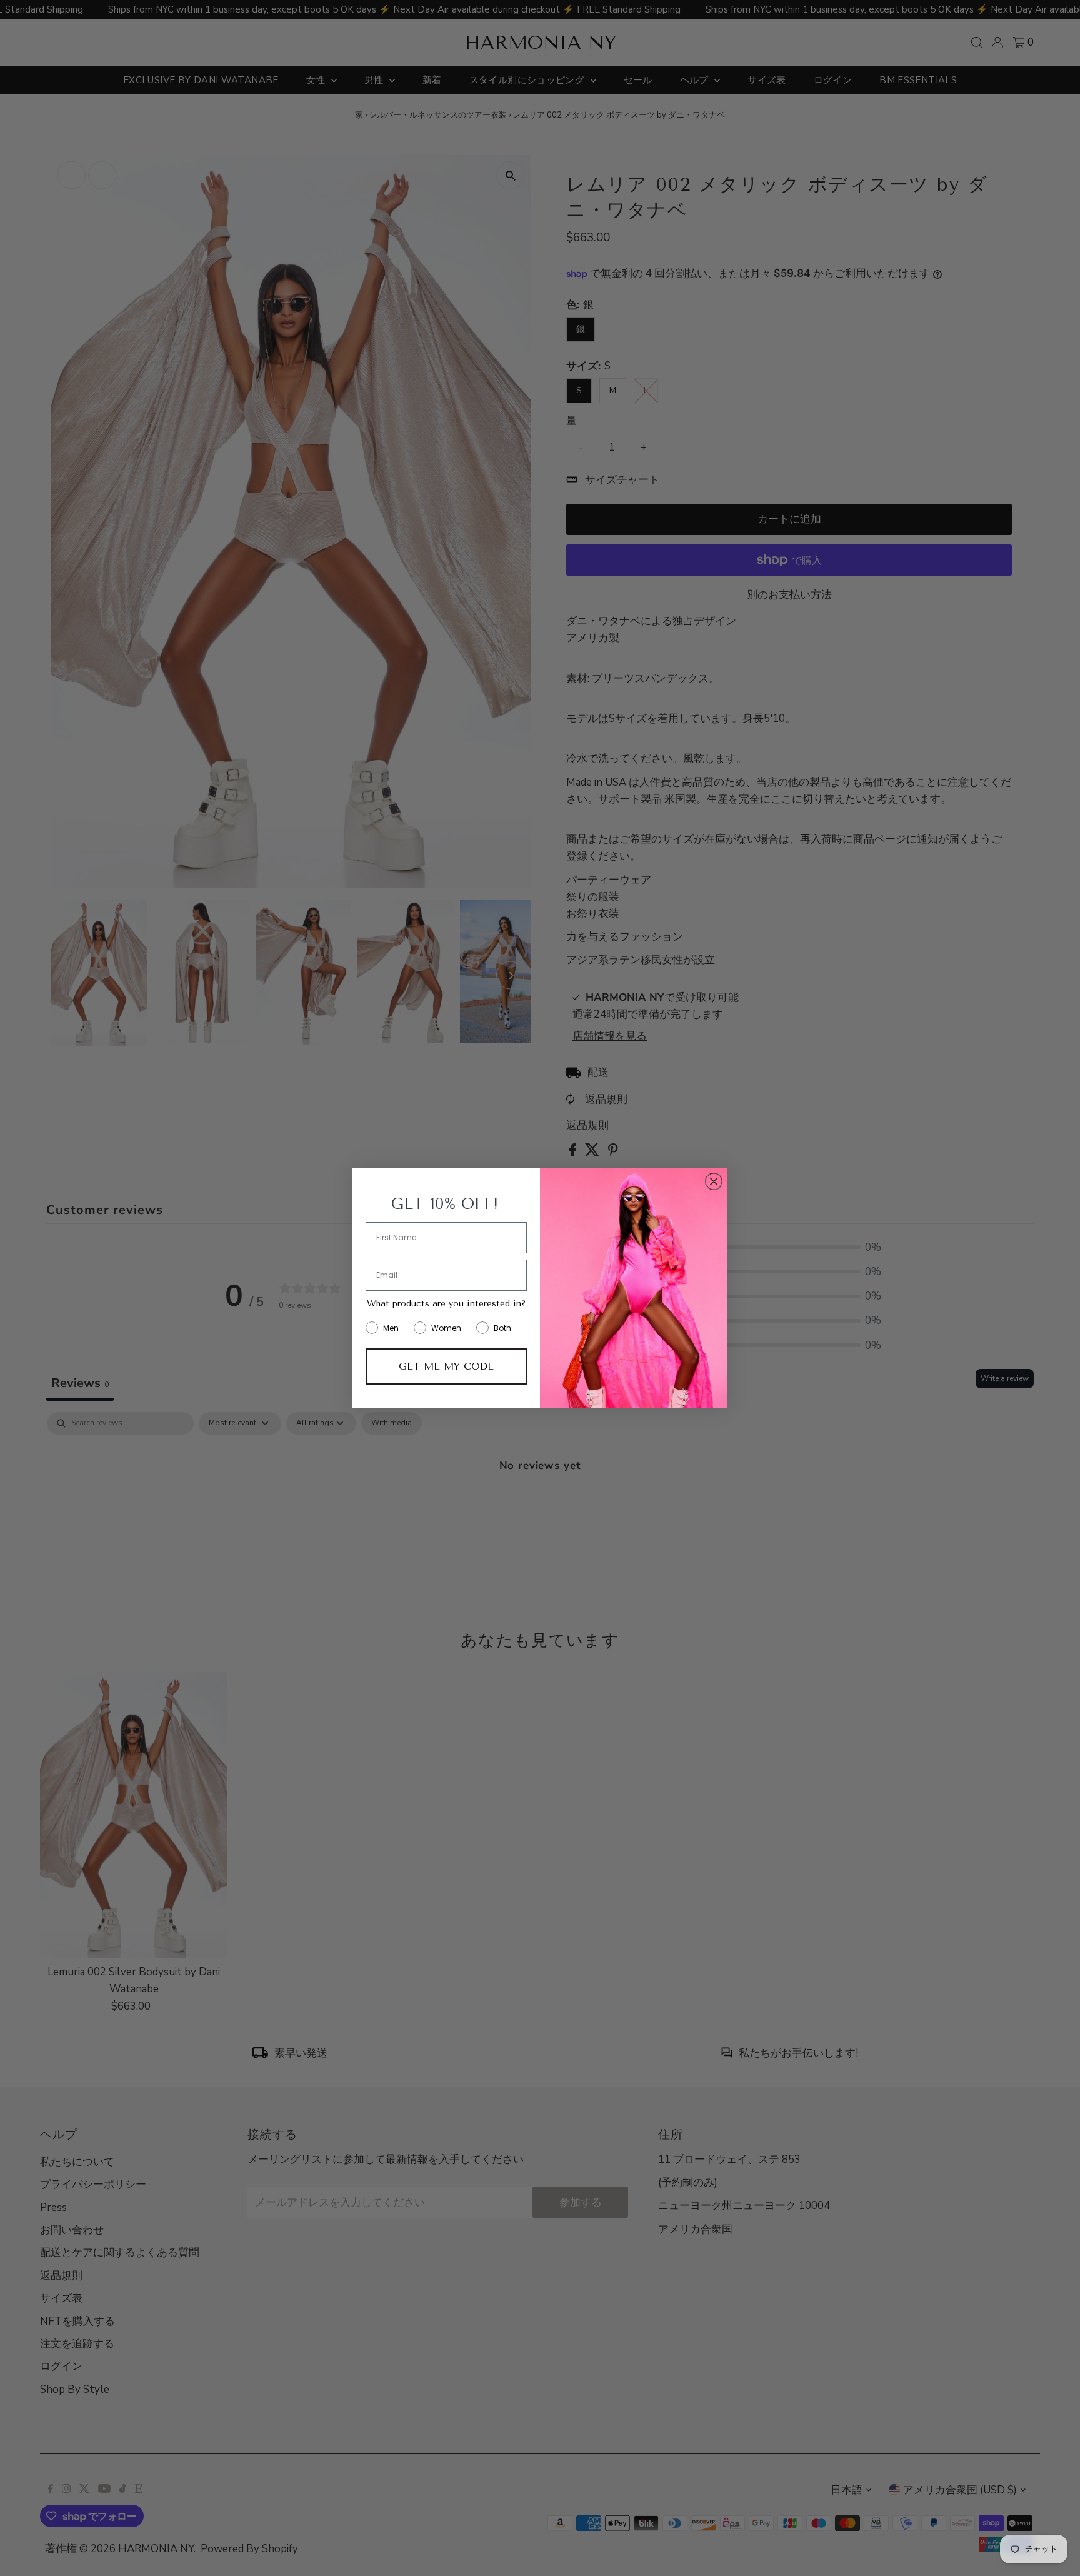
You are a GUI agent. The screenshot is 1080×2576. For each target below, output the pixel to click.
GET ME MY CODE (446, 1366)
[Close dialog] (714, 1181)
